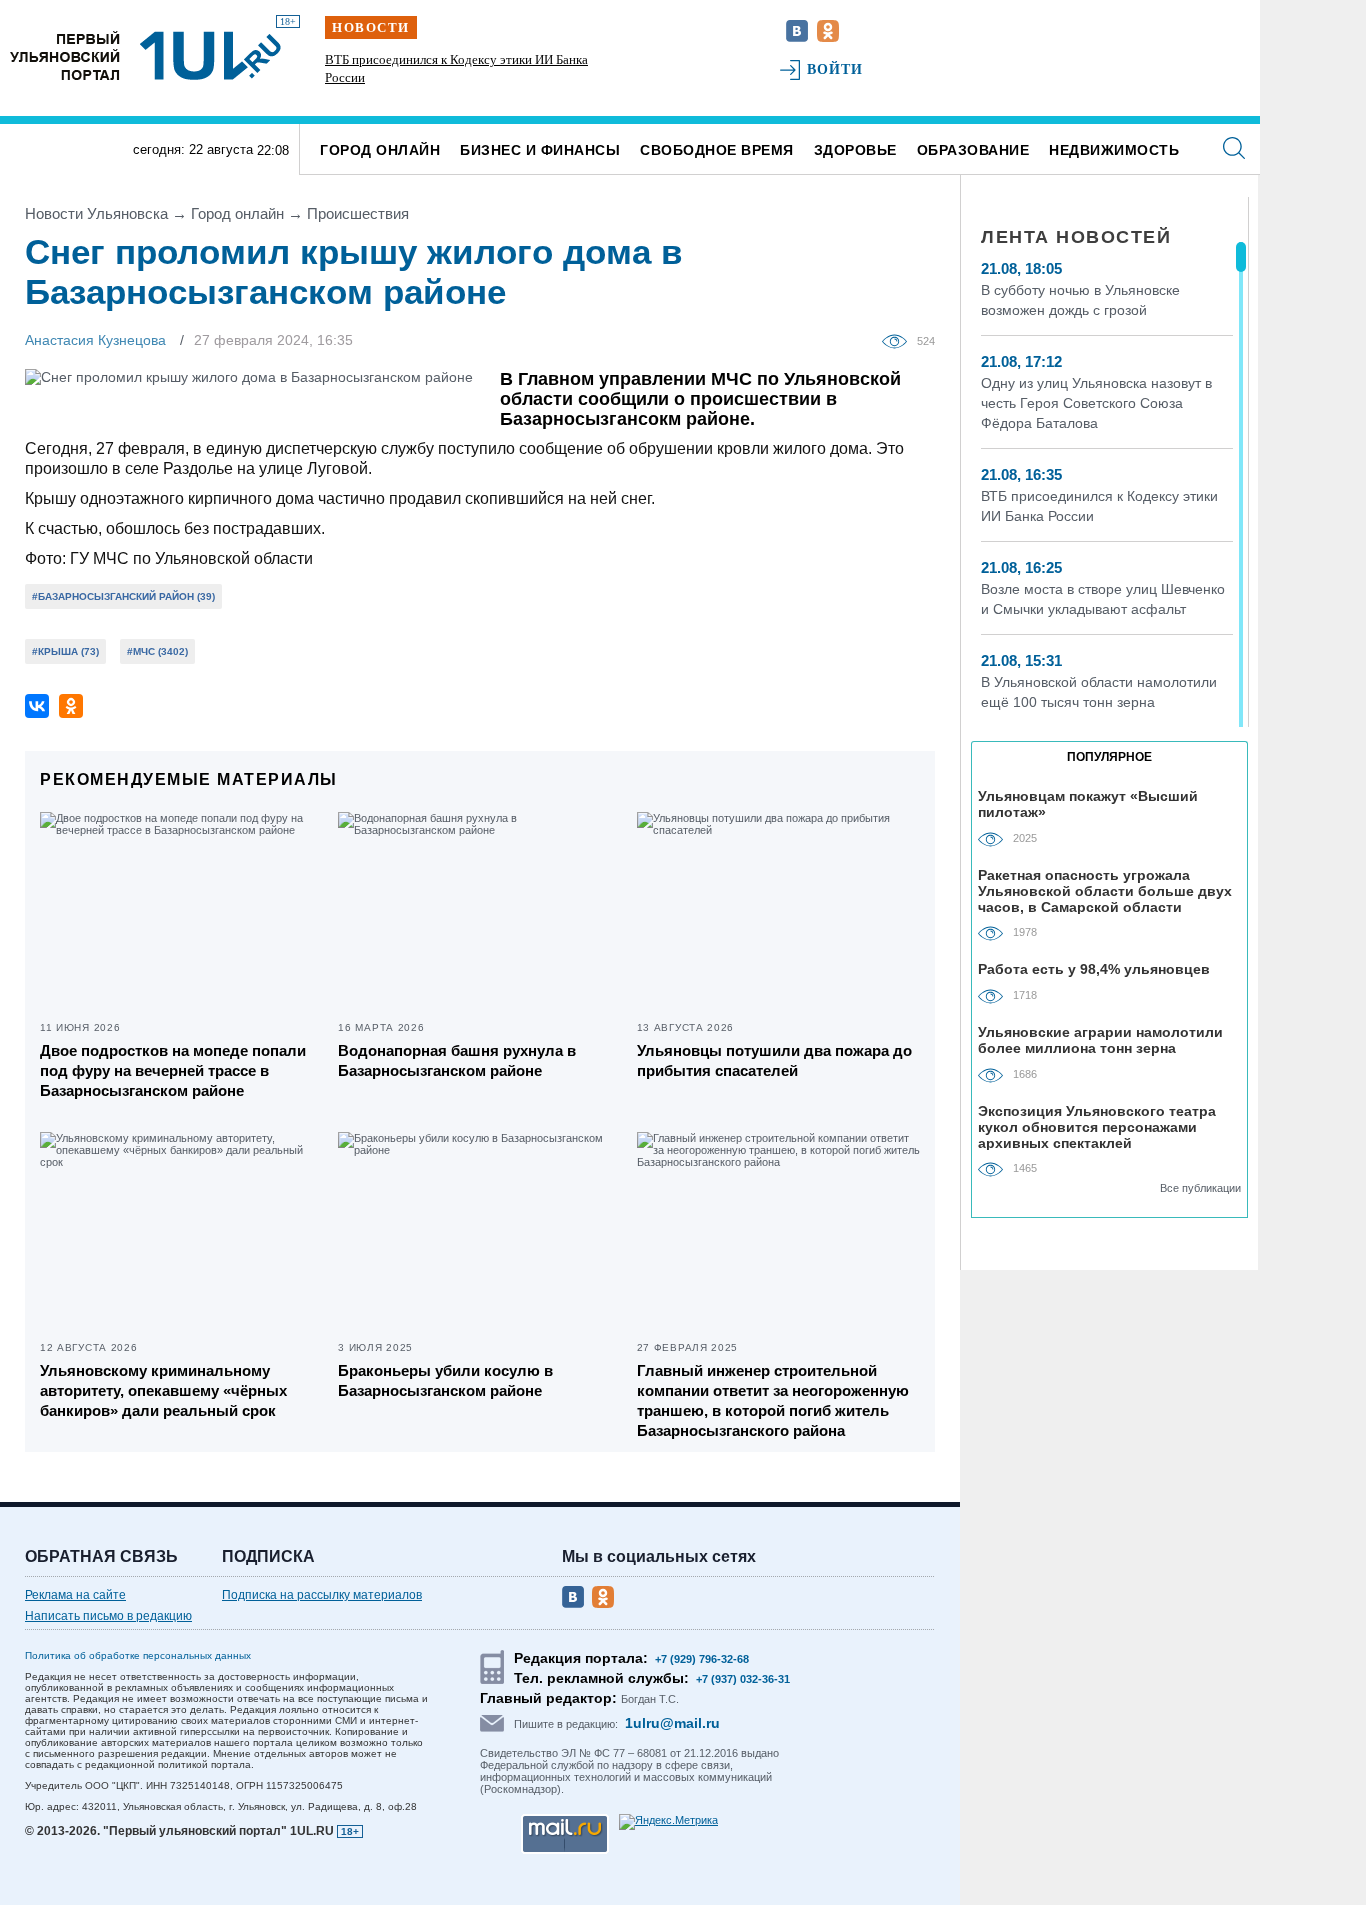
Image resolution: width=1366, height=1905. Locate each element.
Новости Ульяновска (96, 213)
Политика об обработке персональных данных (138, 1655)
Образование (973, 150)
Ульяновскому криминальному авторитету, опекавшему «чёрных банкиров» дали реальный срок (163, 1390)
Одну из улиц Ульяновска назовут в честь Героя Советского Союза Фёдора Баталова (1096, 403)
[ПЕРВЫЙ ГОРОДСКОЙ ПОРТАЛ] (65, 55)
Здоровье (855, 150)
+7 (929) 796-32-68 (702, 1659)
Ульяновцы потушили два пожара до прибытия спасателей (774, 1060)
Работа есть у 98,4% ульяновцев (1094, 969)
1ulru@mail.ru (672, 1723)
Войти (835, 69)
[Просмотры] (899, 340)
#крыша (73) (65, 651)
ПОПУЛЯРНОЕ (1109, 757)
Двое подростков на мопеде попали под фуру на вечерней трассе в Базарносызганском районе (173, 1070)
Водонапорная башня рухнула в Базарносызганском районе (457, 1060)
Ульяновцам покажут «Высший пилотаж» (1088, 804)
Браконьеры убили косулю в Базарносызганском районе (445, 1380)
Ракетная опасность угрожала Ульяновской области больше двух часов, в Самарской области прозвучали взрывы (1105, 890)
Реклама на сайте (75, 1595)
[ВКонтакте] (37, 706)
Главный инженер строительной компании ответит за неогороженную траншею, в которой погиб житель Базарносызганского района (773, 1400)
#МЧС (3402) (157, 651)
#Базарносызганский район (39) (123, 596)
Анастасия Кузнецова (95, 340)
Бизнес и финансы (540, 150)
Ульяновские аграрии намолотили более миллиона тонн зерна (1100, 1040)
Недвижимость (1114, 150)
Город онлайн (380, 150)
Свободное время (717, 150)
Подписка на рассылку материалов (322, 1595)
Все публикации (1200, 1188)
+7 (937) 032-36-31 (743, 1679)
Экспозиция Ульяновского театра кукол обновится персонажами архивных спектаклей (1097, 1126)
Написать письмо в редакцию (108, 1616)
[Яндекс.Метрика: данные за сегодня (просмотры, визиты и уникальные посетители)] (668, 1822)
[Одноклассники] (71, 706)
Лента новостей (1076, 237)
